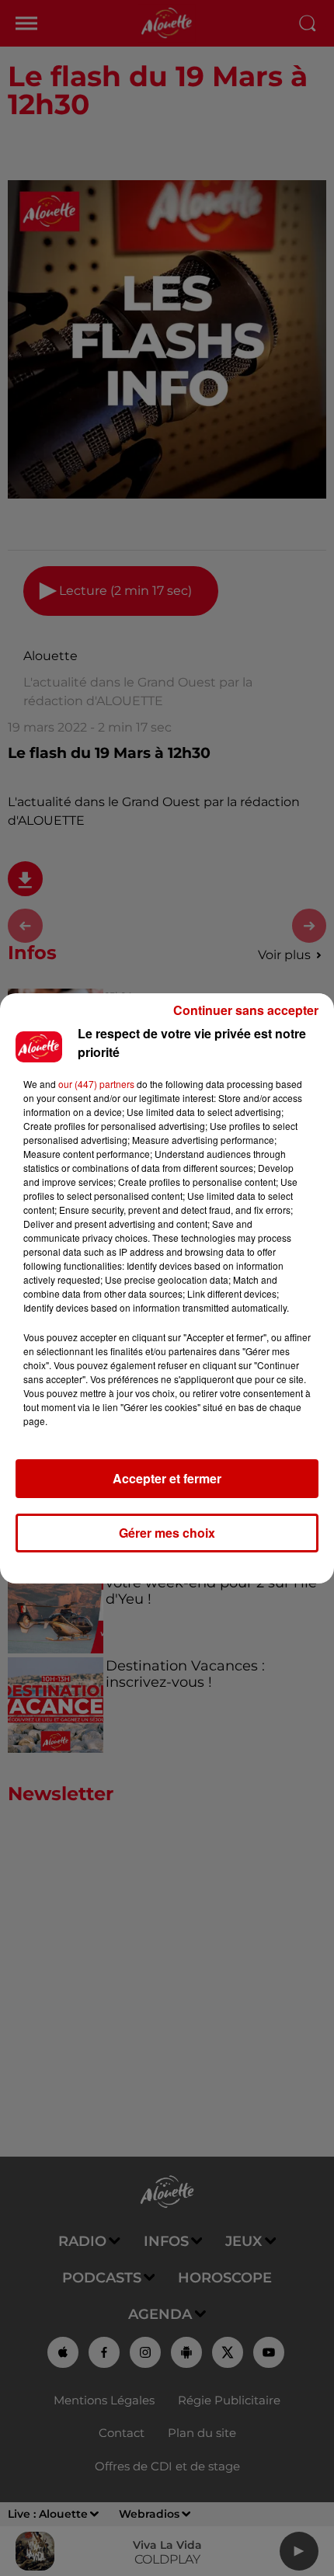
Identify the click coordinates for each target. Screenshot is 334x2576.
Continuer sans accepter (246, 1010)
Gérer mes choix (167, 1533)
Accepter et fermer (167, 1478)
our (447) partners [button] (96, 1084)
